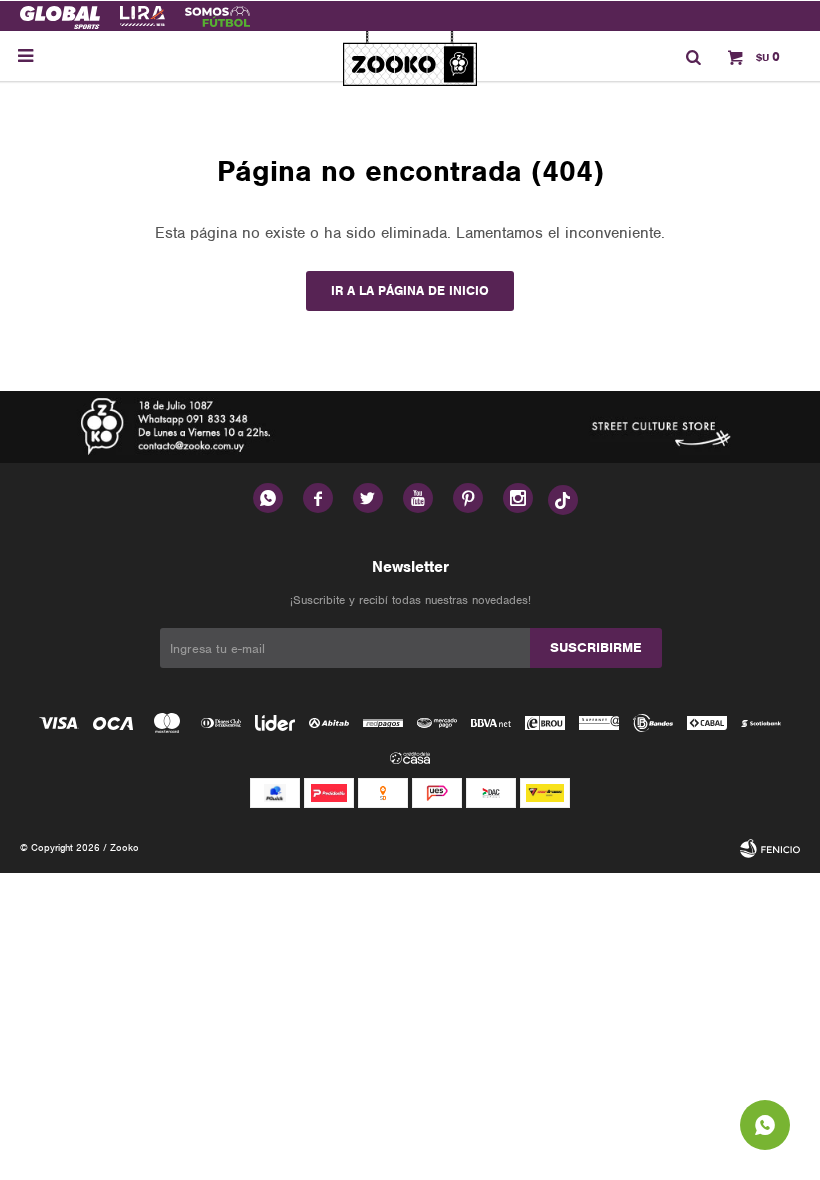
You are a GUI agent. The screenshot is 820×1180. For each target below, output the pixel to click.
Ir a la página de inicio (410, 290)
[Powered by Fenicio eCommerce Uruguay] (770, 848)
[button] (693, 56)
